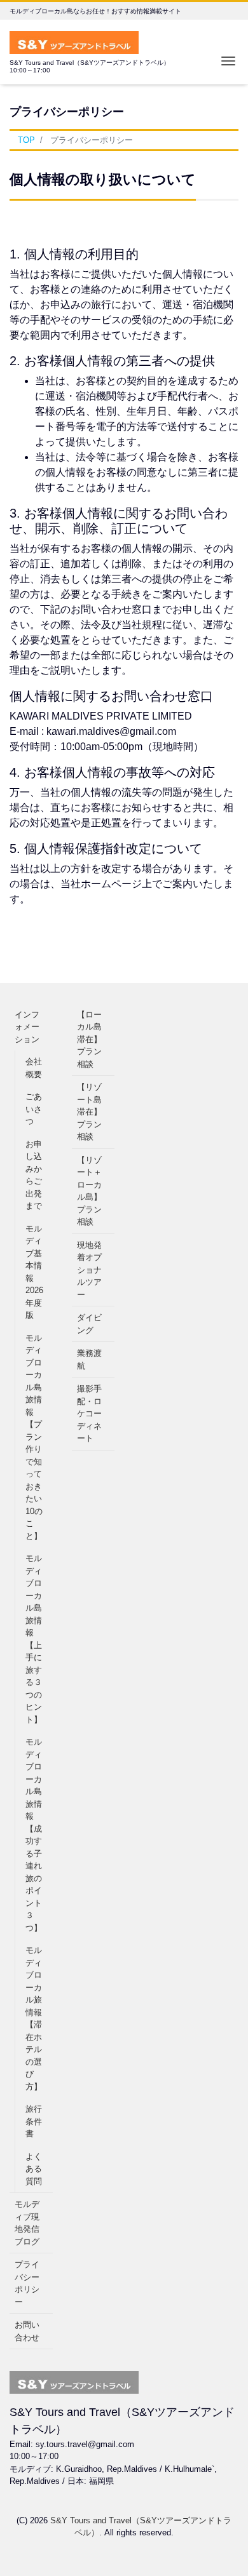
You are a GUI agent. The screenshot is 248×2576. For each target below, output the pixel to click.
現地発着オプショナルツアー (89, 1270)
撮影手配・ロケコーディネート (89, 1413)
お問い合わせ (27, 2331)
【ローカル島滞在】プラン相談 (89, 1039)
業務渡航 (89, 1359)
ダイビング (89, 1324)
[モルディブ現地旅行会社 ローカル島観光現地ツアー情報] (74, 41)
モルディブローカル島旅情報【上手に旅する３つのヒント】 (34, 1639)
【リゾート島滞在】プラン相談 (89, 1112)
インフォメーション (27, 1027)
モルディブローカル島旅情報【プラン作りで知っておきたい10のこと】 (34, 1437)
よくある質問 (34, 2169)
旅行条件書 (34, 2121)
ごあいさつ (34, 1109)
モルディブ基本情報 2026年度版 (34, 1272)
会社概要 (34, 1068)
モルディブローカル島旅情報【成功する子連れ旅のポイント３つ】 (34, 1835)
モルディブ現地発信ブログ (27, 2223)
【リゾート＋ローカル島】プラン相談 (89, 1191)
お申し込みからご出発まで (34, 1175)
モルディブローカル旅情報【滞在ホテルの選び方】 (34, 2018)
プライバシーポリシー (27, 2283)
